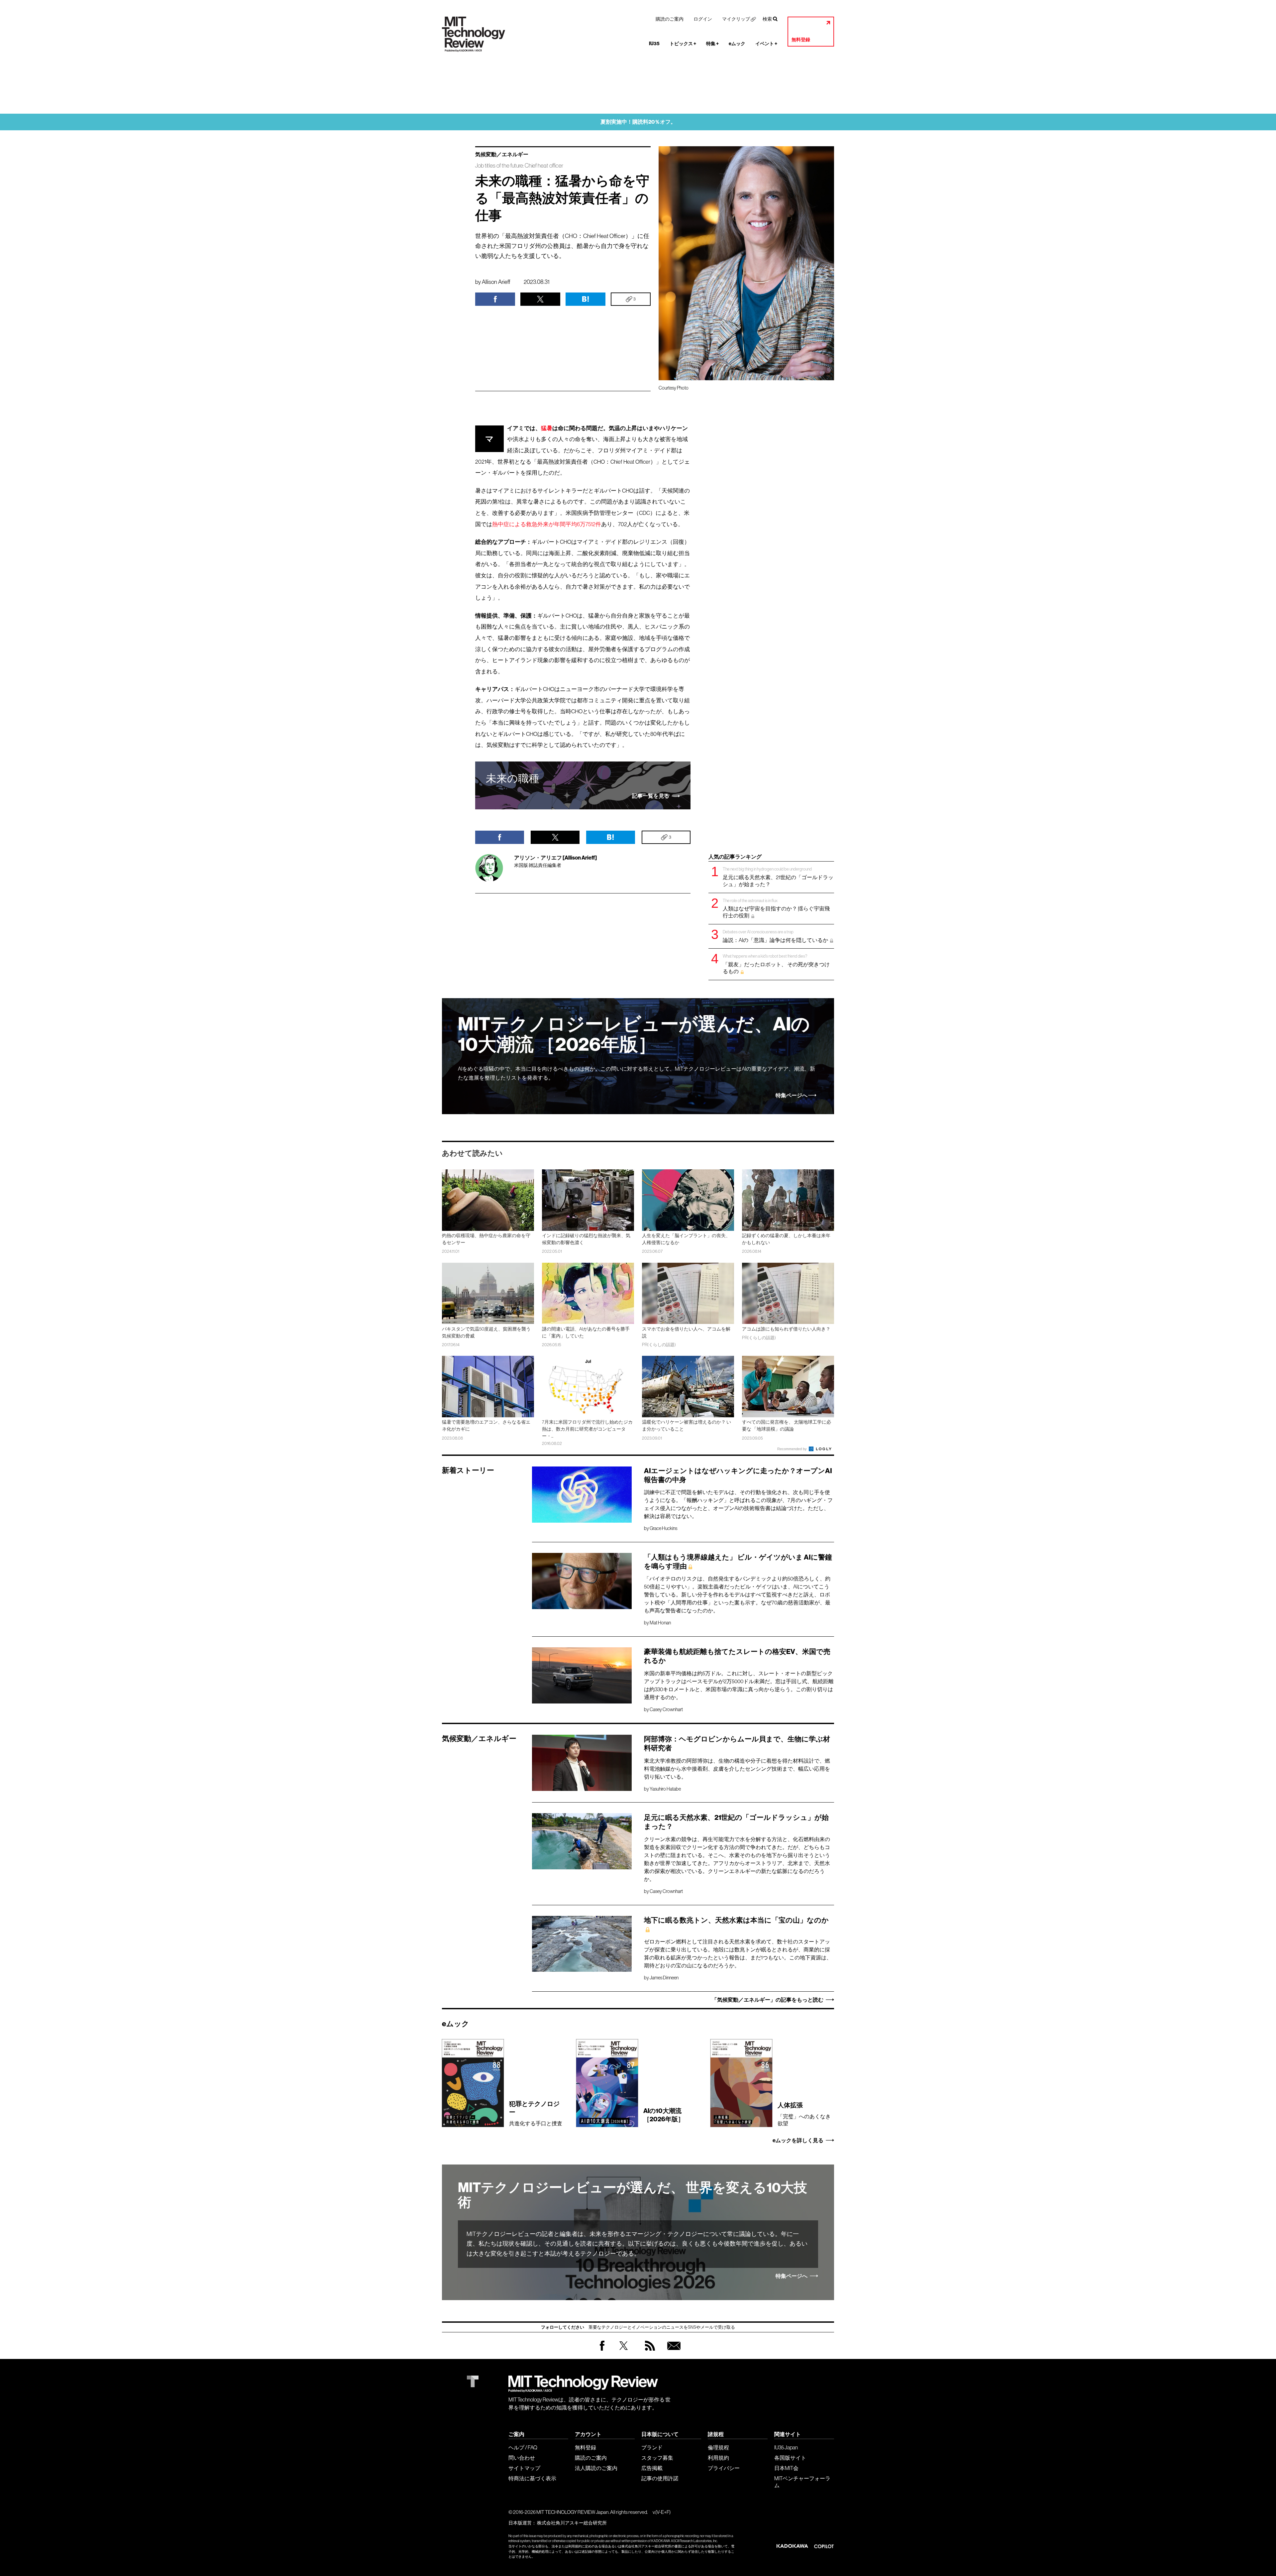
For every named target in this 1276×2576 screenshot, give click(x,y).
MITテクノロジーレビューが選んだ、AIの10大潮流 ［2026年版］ (634, 1035)
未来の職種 (513, 778)
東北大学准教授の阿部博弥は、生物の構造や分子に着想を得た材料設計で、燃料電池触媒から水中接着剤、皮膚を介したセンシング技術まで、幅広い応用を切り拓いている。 (737, 1769)
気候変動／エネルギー (502, 155)
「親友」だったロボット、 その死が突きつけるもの (776, 964)
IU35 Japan (786, 2447)
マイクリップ (736, 19)
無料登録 (801, 40)
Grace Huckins (663, 1528)
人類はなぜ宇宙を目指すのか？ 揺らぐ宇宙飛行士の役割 (776, 908)
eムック (737, 44)
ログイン (703, 19)
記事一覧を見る (651, 796)
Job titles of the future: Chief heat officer (519, 166)
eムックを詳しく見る (798, 2141)
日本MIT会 (786, 2468)
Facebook (602, 2350)
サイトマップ (524, 2468)
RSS (648, 2352)
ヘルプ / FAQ (523, 2447)
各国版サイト (790, 2458)
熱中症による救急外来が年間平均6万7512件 (547, 524)
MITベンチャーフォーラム (802, 2482)
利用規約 (718, 2458)
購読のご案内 (670, 19)
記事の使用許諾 (660, 2478)
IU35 (654, 44)
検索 (767, 19)
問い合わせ (522, 2458)
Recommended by (793, 1449)
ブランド (652, 2447)
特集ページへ (792, 1096)
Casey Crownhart (666, 1709)
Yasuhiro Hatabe (665, 1789)
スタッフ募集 (657, 2458)
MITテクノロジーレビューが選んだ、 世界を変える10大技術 (633, 2195)
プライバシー (724, 2468)
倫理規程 (718, 2447)
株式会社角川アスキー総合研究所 (572, 2523)
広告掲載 (652, 2468)
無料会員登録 (673, 2352)
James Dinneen (664, 1978)
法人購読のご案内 (596, 2468)
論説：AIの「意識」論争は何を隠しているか (776, 936)
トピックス (683, 44)
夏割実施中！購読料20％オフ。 (638, 122)
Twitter (624, 2352)
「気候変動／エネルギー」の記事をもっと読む (768, 2000)
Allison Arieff (496, 282)
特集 (712, 44)
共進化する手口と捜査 (536, 2113)
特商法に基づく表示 (532, 2478)
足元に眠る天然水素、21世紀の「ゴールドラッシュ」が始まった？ (778, 877)
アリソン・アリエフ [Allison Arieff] (555, 858)
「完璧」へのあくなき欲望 (804, 2114)
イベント (766, 44)
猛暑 (547, 428)
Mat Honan (660, 1623)
